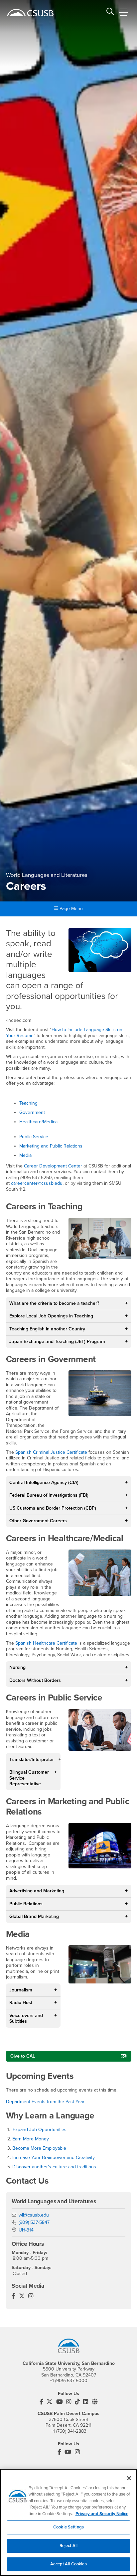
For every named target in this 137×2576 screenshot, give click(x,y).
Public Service (34, 1137)
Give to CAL (23, 2056)
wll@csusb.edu (34, 2215)
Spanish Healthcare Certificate (46, 1643)
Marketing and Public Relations (51, 1146)
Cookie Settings (68, 2527)
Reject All (68, 2546)
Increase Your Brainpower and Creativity (54, 2158)
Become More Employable (39, 2148)
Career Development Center (53, 1166)
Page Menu (70, 909)
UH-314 (26, 2230)
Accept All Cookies (68, 2564)
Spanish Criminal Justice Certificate (51, 1452)
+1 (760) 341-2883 (69, 2431)
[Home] (30, 13)
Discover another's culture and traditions (54, 2167)
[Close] (129, 2478)
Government (32, 1112)
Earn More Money (31, 2139)
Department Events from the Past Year (45, 2102)
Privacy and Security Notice (102, 2514)
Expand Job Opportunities (40, 2130)
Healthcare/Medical (39, 1122)
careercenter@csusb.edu (37, 1183)
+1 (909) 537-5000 (69, 2381)
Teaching (28, 1103)
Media (25, 1155)
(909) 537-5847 (34, 2222)
